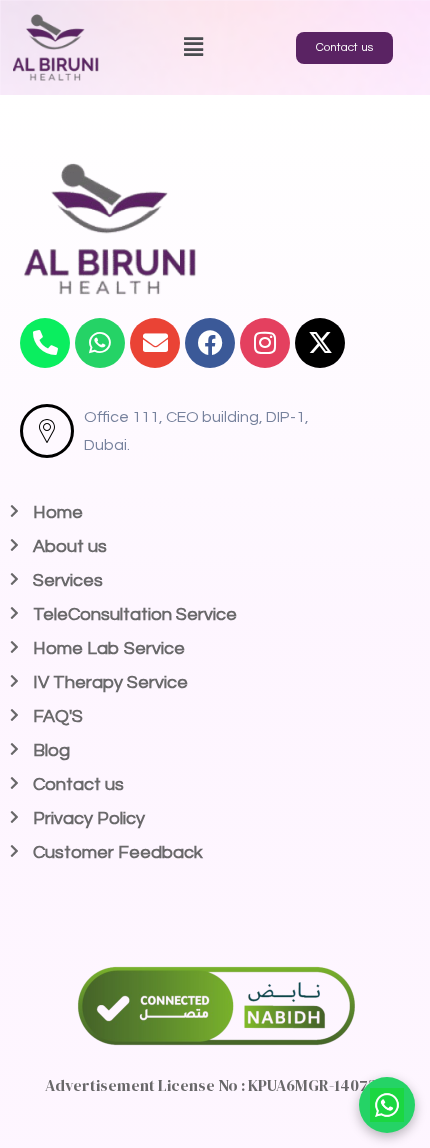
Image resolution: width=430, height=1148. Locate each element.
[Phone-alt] (45, 343)
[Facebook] (210, 343)
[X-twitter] (320, 343)
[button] (193, 47)
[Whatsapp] (100, 343)
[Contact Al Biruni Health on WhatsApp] (387, 1105)
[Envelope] (155, 343)
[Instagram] (265, 343)
